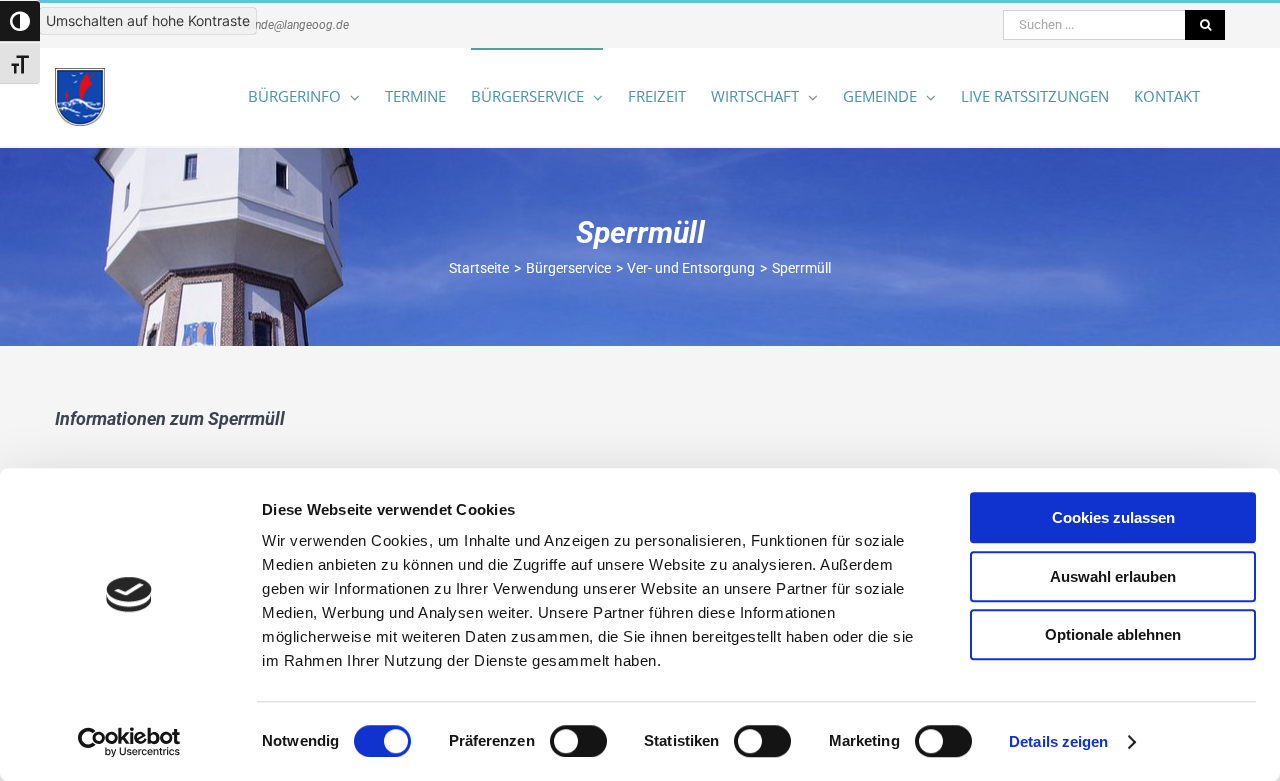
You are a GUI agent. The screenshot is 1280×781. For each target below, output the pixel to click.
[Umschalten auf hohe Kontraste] (20, 21)
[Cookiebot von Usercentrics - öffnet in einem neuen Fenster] (129, 742)
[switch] (578, 741)
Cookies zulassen (1113, 517)
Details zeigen (1058, 741)
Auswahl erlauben (1113, 576)
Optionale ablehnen (1113, 634)
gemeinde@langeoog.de (286, 25)
